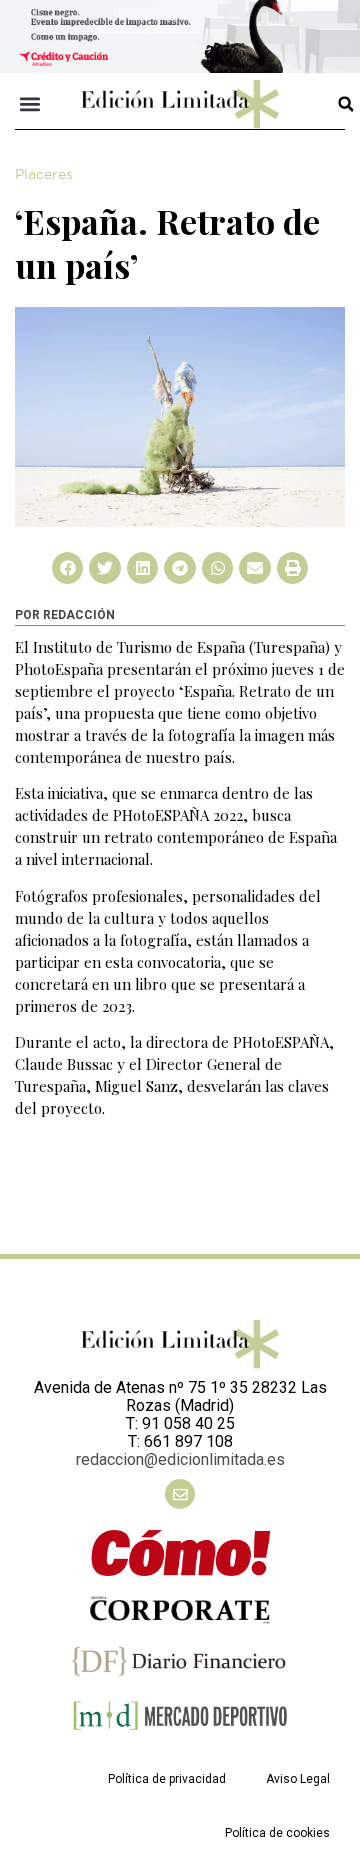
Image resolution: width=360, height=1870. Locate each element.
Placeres (44, 175)
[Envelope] (180, 1494)
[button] (30, 104)
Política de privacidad (167, 1779)
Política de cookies (277, 1833)
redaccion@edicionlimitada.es (180, 1459)
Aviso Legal (298, 1779)
